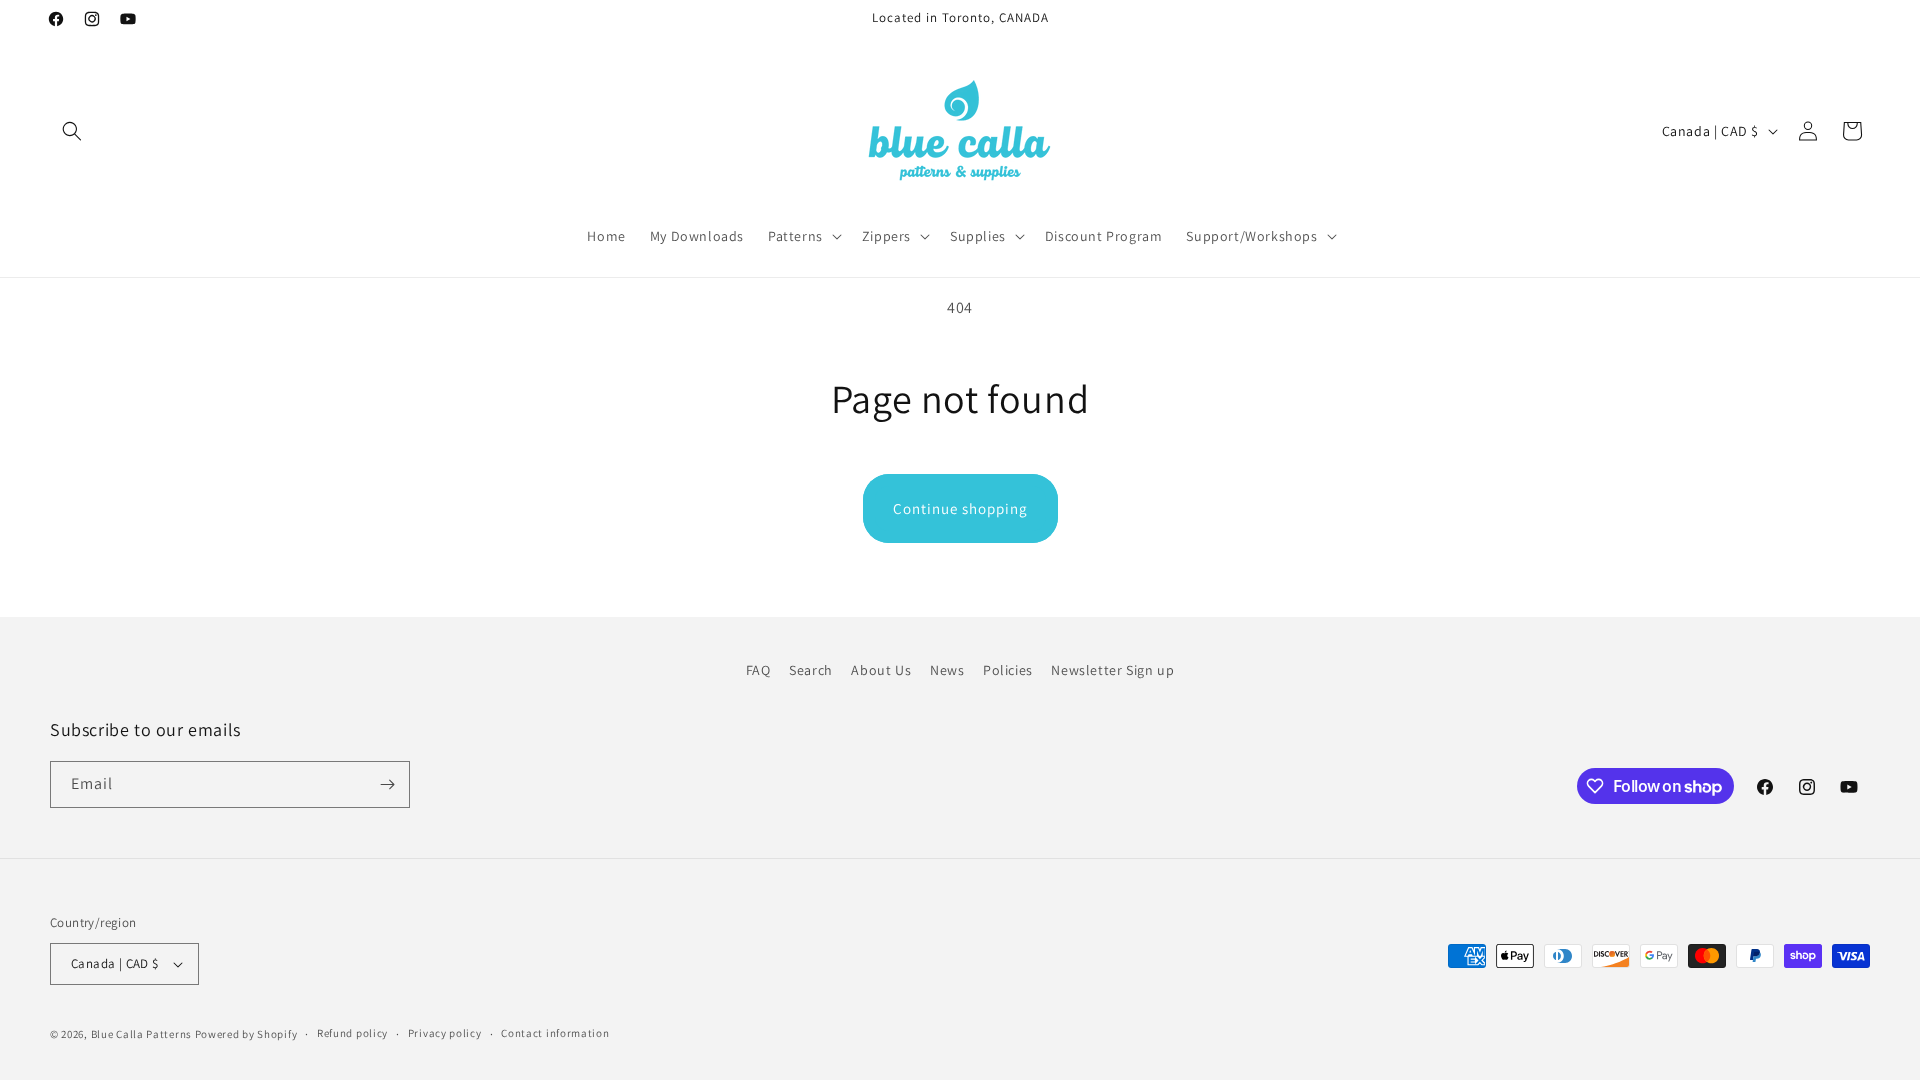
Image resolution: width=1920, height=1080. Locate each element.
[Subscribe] (387, 784)
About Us (881, 670)
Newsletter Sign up (1112, 670)
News (947, 670)
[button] (72, 131)
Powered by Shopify (246, 1034)
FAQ (758, 670)
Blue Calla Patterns (141, 1034)
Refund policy (352, 1033)
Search (811, 670)
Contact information (555, 1033)
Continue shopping (960, 508)
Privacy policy (445, 1033)
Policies (1008, 670)
